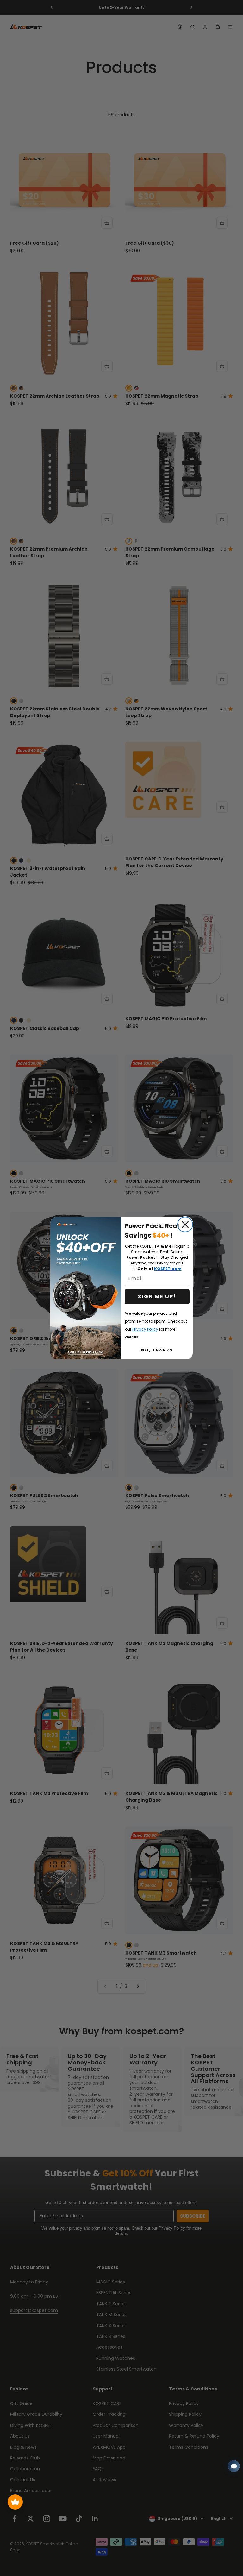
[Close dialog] (185, 1225)
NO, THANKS (157, 1350)
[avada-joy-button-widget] (15, 2502)
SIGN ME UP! (157, 1297)
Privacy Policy (145, 1329)
